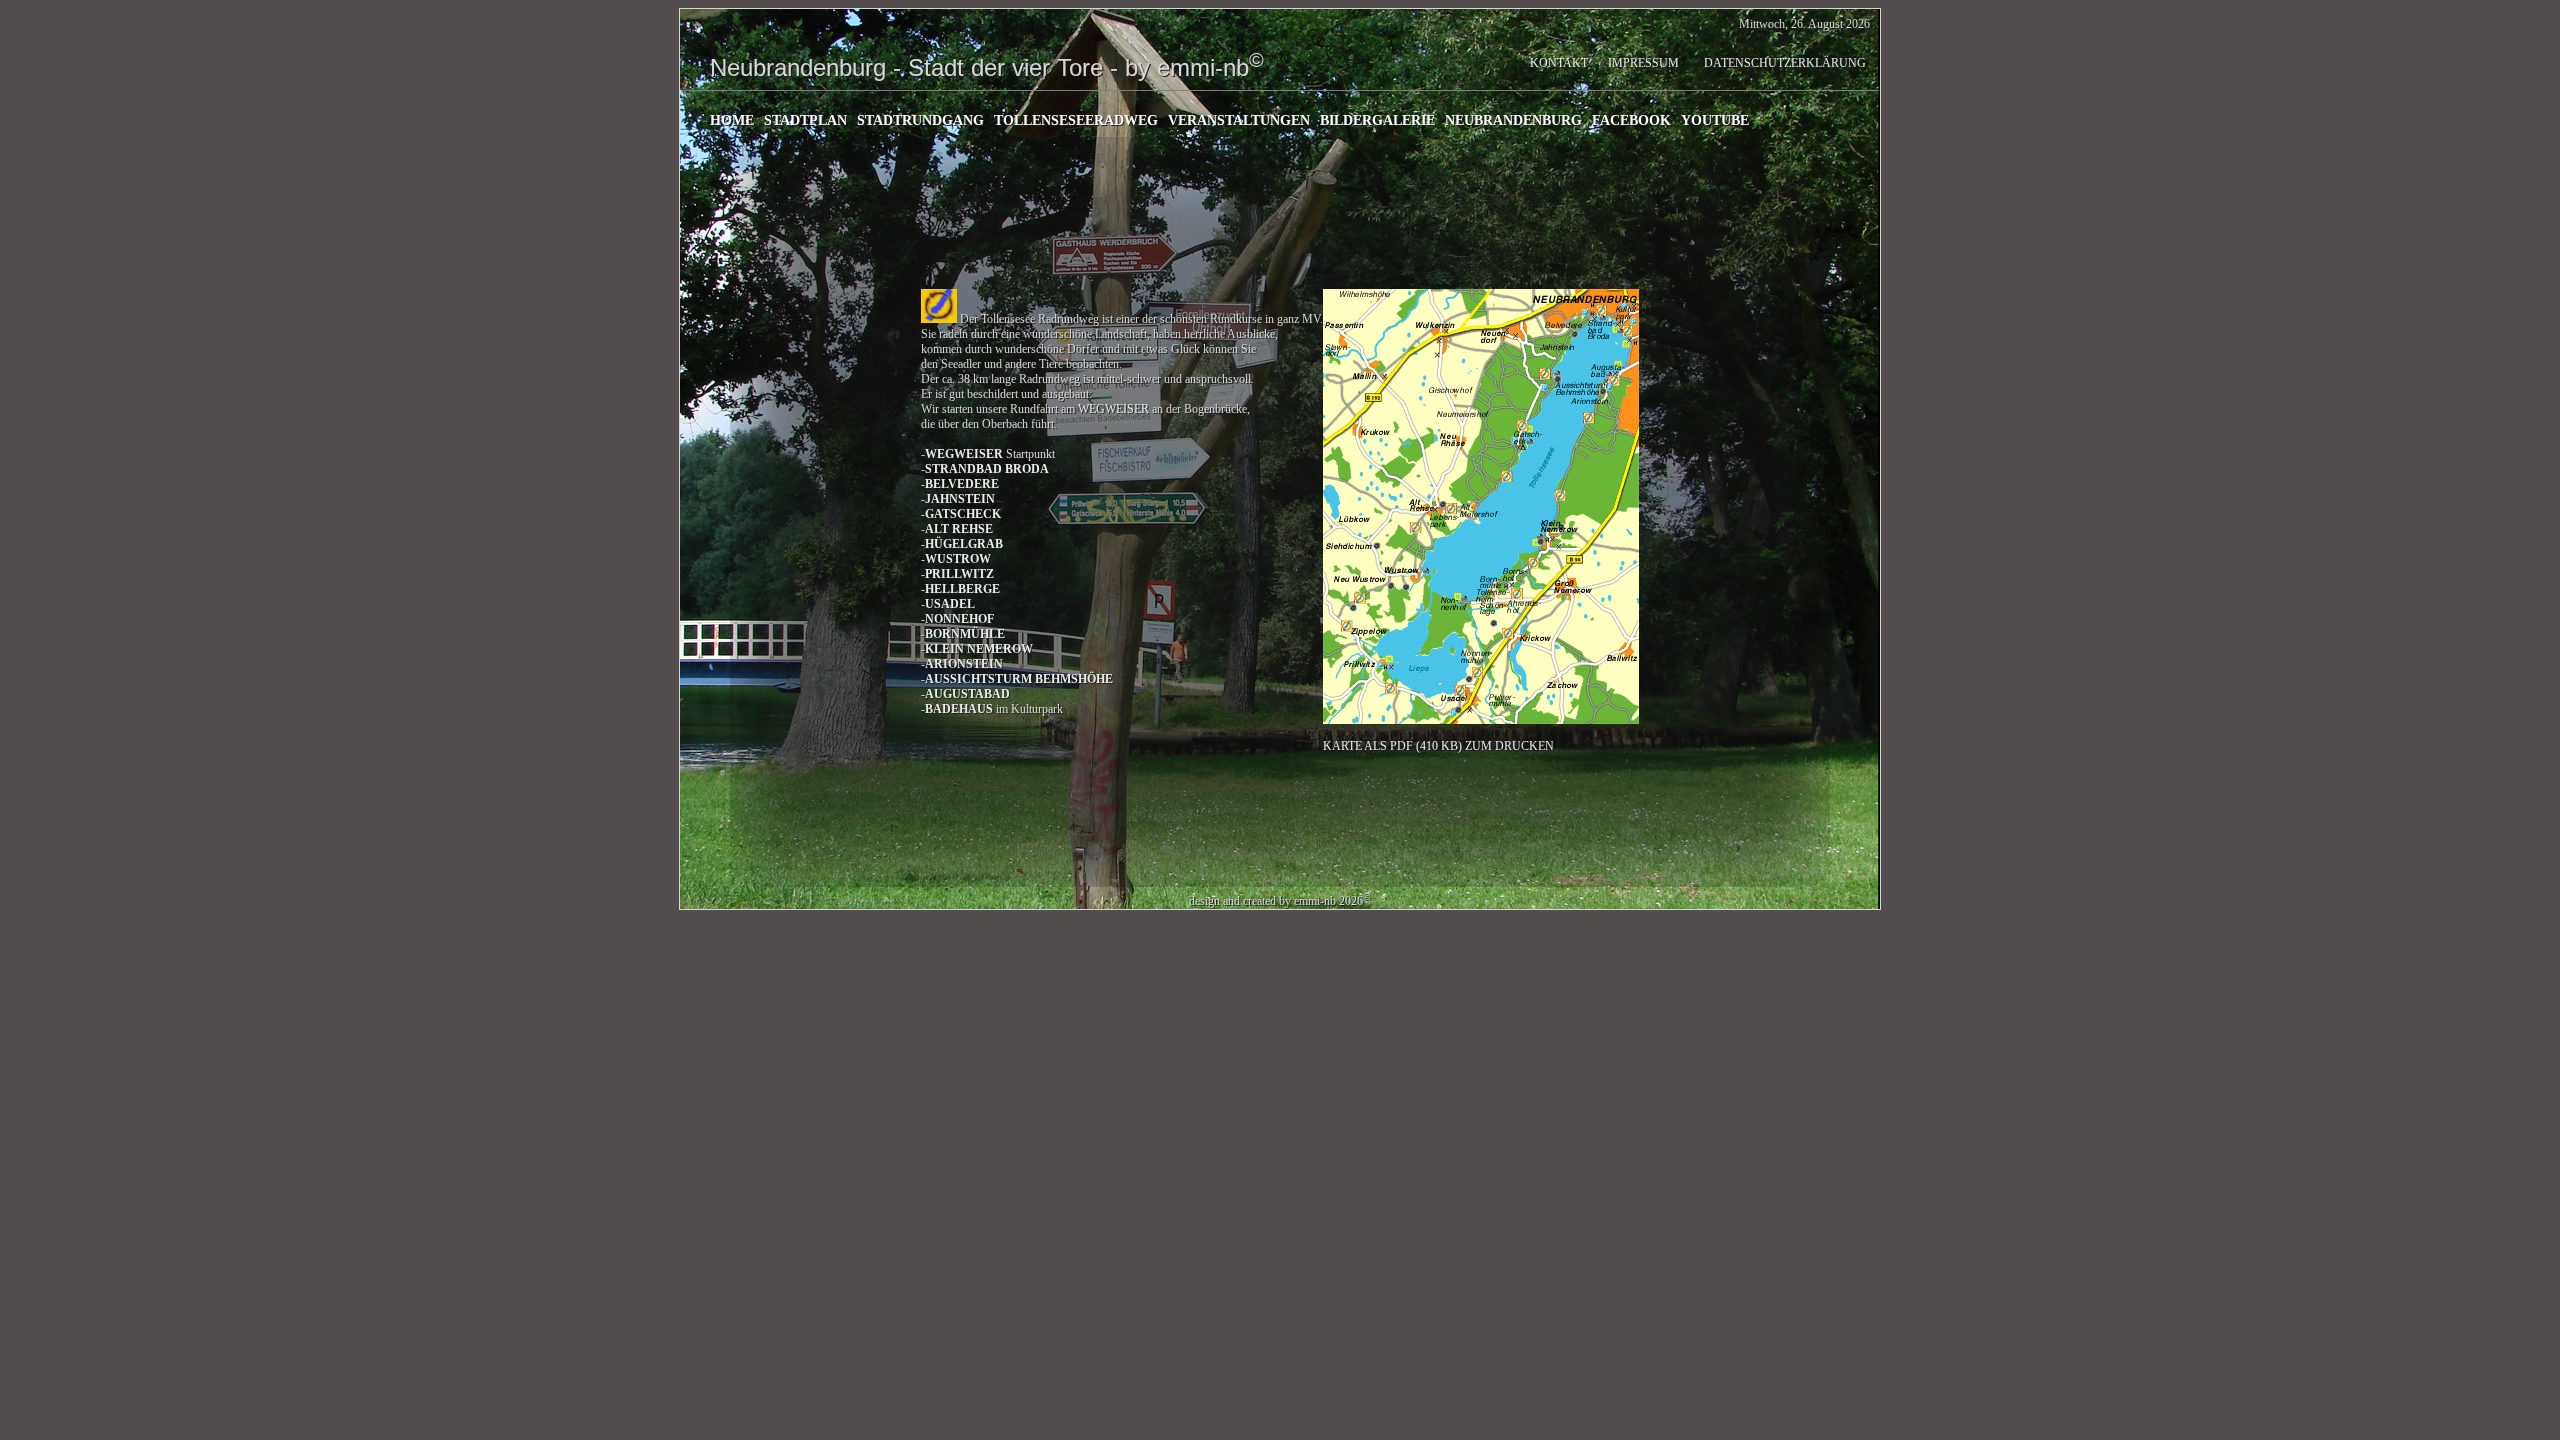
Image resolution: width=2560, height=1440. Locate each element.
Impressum (1643, 63)
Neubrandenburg (1513, 120)
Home (732, 120)
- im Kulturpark (992, 709)
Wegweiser (1115, 409)
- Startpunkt (988, 454)
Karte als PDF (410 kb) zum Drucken (1438, 746)
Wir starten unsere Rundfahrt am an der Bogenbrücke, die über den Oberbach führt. (1085, 416)
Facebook (1631, 120)
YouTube (1715, 120)
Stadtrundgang (920, 120)
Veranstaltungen (1239, 120)
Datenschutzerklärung (1785, 63)
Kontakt (1559, 63)
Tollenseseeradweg (1076, 120)
